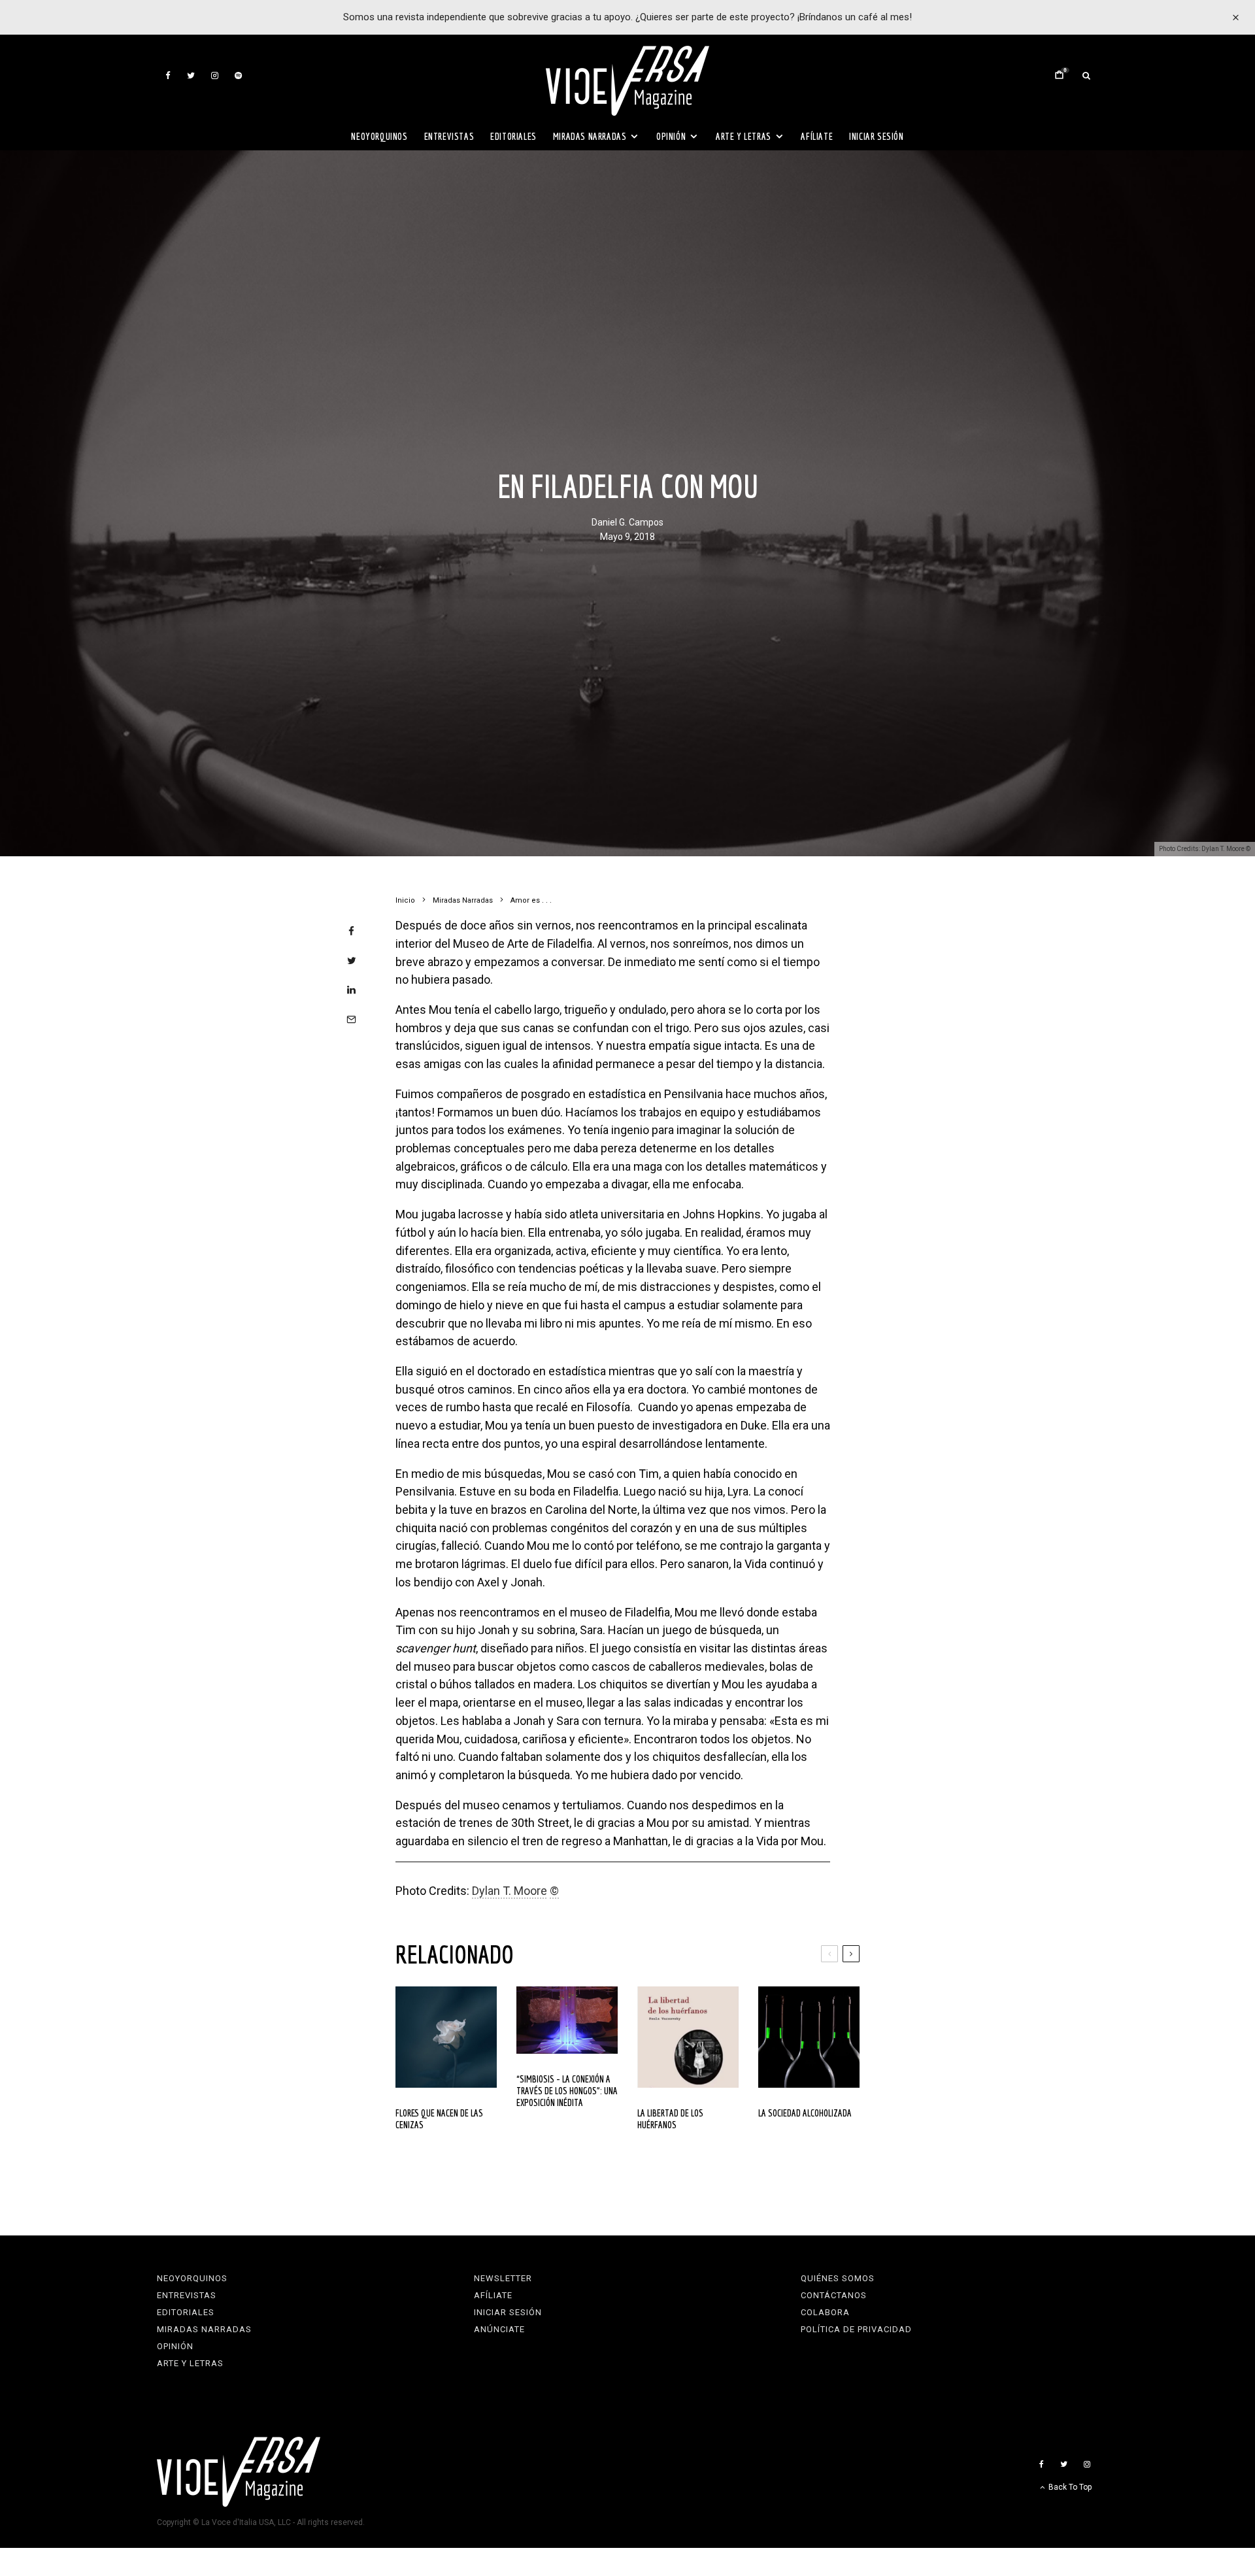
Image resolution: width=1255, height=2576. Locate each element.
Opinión (671, 136)
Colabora (825, 2312)
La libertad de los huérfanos (670, 2119)
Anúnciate (499, 2329)
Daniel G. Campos (627, 523)
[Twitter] (191, 75)
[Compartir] (351, 931)
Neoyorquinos (379, 136)
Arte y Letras (744, 136)
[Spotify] (238, 75)
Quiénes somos (838, 2278)
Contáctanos (834, 2295)
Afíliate (817, 136)
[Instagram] (215, 75)
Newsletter (503, 2278)
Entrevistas (449, 136)
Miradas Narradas (590, 136)
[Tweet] (351, 961)
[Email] (351, 1019)
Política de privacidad (856, 2329)
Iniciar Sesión (876, 136)
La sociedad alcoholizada (805, 2113)
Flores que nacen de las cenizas (439, 2119)
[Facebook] (168, 75)
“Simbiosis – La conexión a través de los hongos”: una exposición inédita (567, 2091)
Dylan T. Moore (510, 1891)
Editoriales (513, 136)
